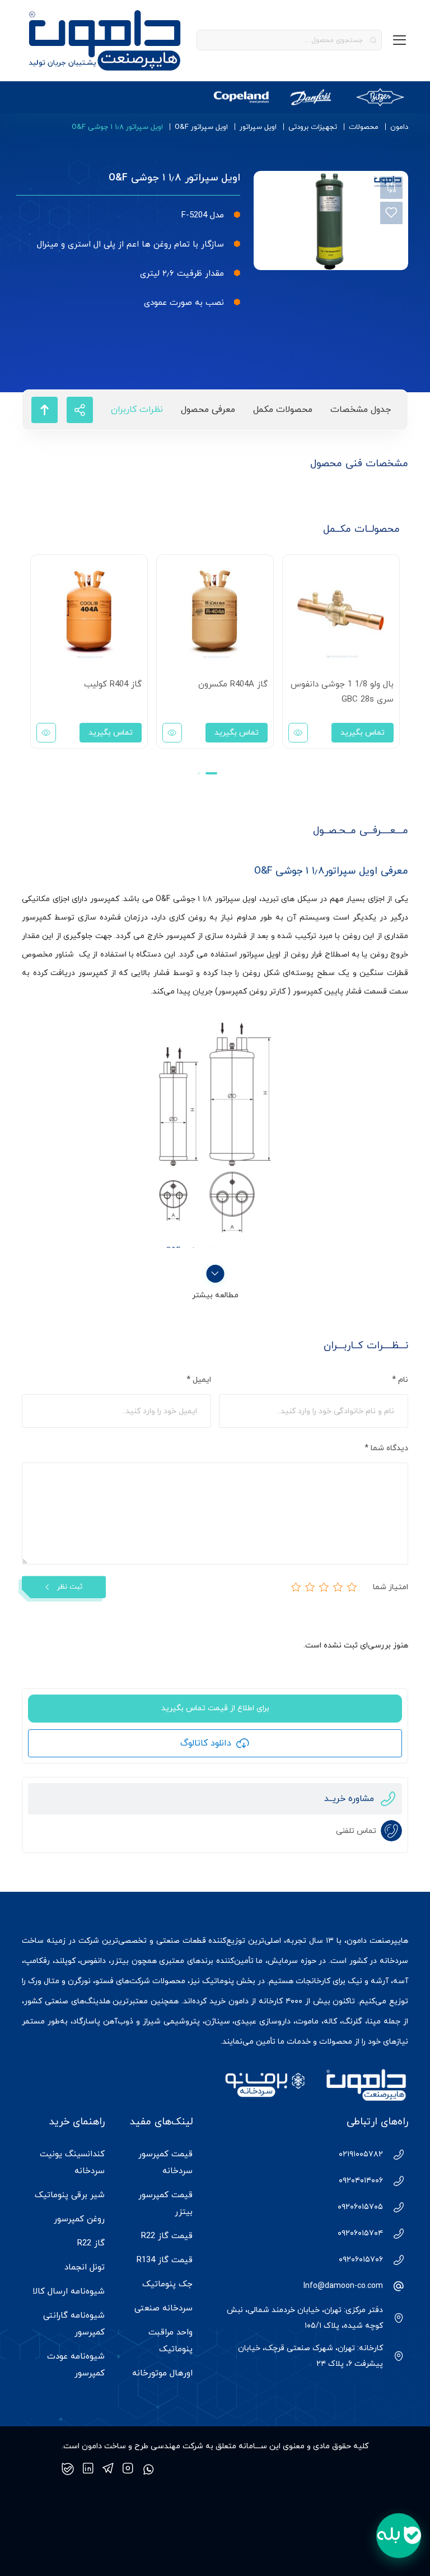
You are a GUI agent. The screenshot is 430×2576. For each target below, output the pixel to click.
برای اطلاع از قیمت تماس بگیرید (215, 1708)
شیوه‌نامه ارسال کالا (69, 2292)
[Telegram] (108, 2469)
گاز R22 (91, 2243)
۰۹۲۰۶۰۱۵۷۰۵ (360, 2207)
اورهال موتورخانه (162, 2373)
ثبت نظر (70, 1587)
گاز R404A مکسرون (233, 684)
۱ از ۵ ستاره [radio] (352, 1587)
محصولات (364, 127)
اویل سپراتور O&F (201, 127)
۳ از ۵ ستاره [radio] (324, 1587)
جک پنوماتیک (167, 2284)
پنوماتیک (218, 1981)
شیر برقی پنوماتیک (70, 2195)
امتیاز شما (391, 1587)
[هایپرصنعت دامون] (105, 40)
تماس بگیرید (363, 733)
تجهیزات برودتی (313, 127)
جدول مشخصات (361, 410)
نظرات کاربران (137, 410)
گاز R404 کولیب (113, 684)
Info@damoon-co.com (343, 2286)
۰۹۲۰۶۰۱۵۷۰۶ (361, 2260)
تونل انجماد (85, 2268)
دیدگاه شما (386, 1448)
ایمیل (199, 1380)
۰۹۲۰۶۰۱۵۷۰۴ (360, 2233)
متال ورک (44, 1981)
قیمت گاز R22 (167, 2236)
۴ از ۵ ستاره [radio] (310, 1587)
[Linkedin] (88, 2469)
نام (400, 1380)
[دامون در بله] (68, 2469)
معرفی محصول (208, 410)
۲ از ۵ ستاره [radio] (338, 1587)
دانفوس (93, 1961)
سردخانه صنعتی (163, 2308)
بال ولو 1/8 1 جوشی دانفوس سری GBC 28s (342, 692)
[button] (211, 773)
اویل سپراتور (258, 127)
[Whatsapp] (148, 2469)
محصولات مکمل (283, 410)
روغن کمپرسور (79, 2219)
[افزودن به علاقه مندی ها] (391, 213)
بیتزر (120, 1961)
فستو (104, 1981)
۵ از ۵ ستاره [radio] (296, 1587)
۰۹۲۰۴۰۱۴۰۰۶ (361, 2181)
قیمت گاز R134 (165, 2260)
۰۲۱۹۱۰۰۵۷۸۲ (361, 2154)
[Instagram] (128, 2469)
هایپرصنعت (389, 1941)
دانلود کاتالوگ (206, 1743)
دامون (399, 127)
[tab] (361, 410)
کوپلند (65, 1961)
